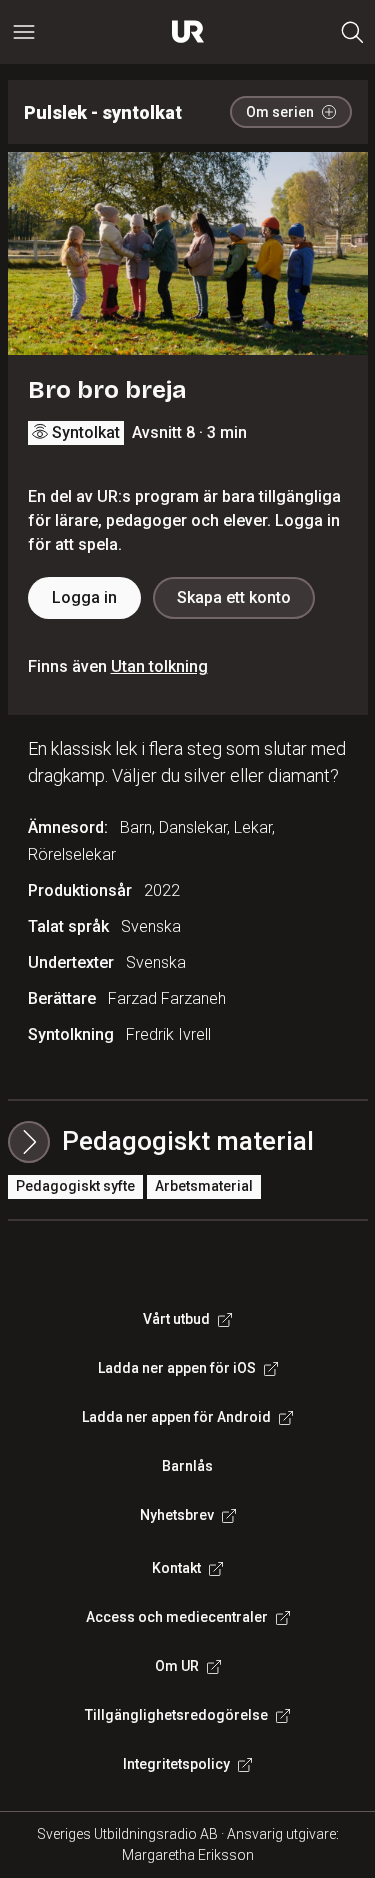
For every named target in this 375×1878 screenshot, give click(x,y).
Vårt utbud (176, 1319)
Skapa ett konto (234, 597)
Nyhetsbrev (177, 1515)
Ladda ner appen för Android (176, 1417)
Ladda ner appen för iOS (177, 1368)
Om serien (280, 112)
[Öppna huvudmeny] (24, 32)
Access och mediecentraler (177, 1617)
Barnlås (187, 1466)
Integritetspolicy (176, 1764)
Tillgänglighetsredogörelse (176, 1715)
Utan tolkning (159, 666)
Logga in (84, 597)
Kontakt (176, 1568)
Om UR (177, 1666)
